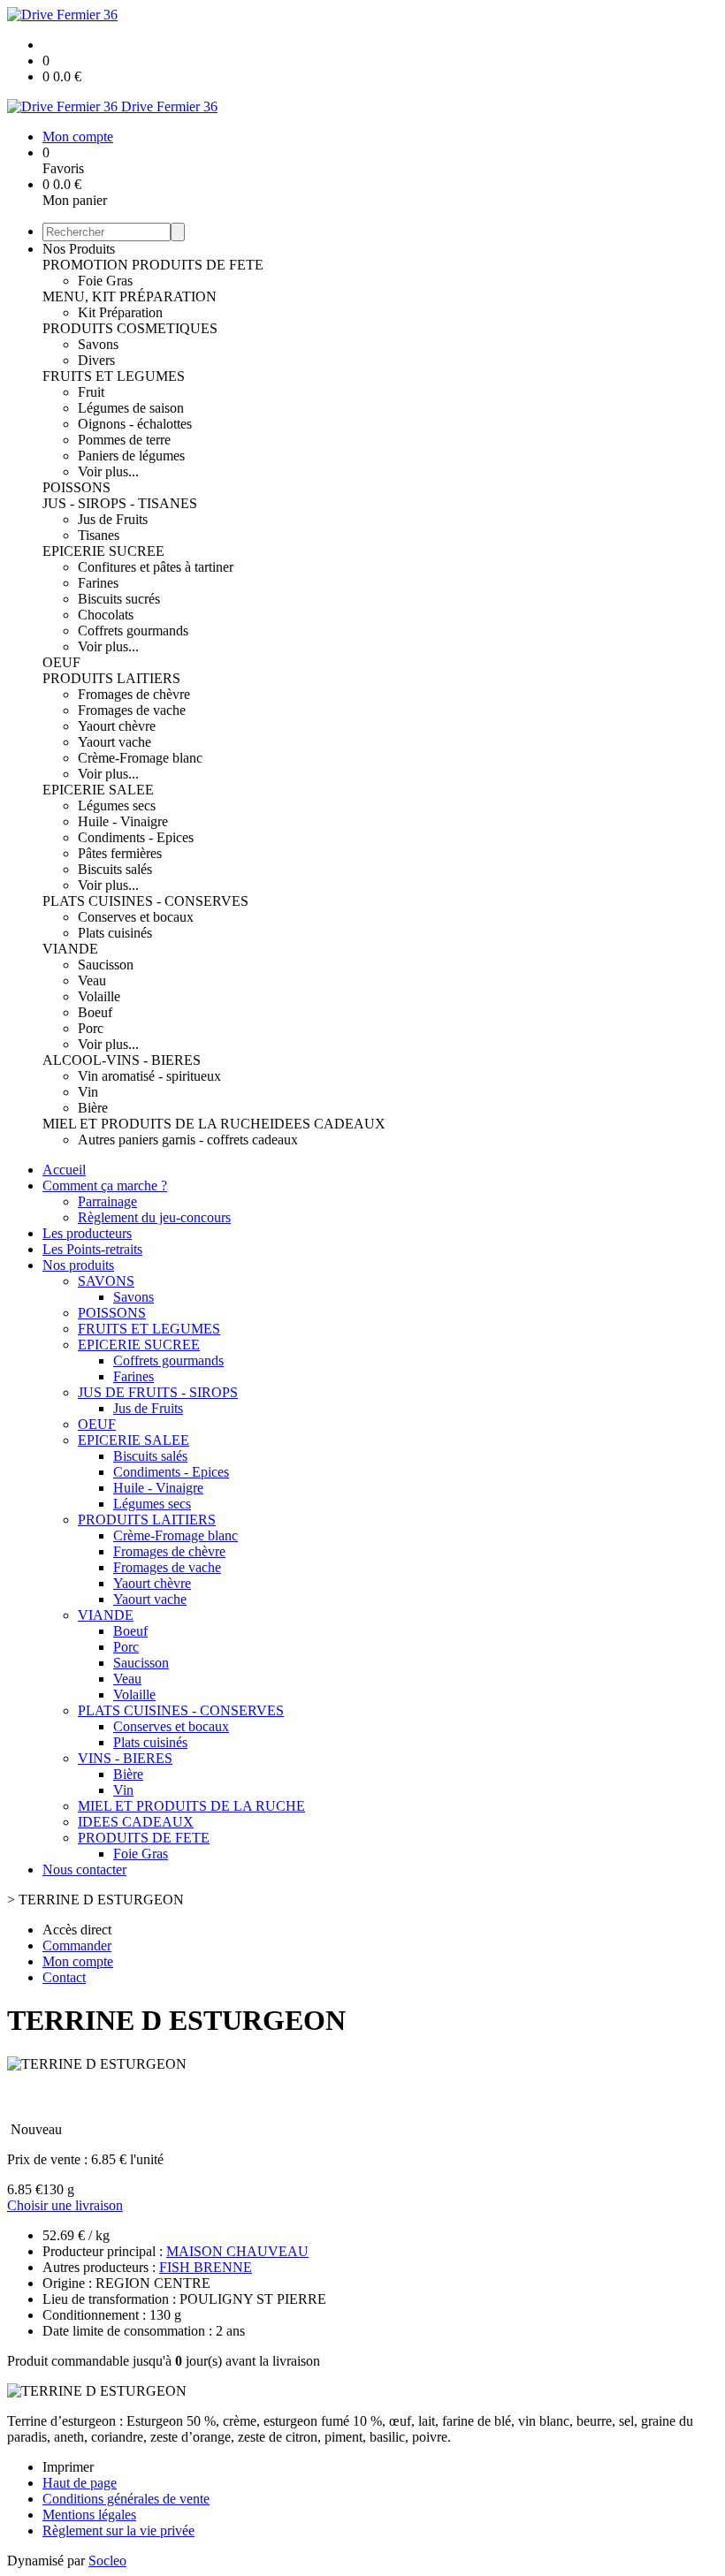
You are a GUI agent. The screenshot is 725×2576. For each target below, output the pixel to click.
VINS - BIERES (125, 1758)
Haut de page (80, 2483)
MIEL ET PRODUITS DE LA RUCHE (156, 1124)
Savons (98, 344)
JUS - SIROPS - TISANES (120, 503)
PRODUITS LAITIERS (111, 678)
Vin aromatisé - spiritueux (149, 1076)
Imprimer (68, 2467)
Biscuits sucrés (119, 599)
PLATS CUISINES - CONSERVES (145, 901)
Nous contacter (84, 1869)
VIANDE (70, 949)
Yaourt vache (114, 742)
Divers (96, 360)
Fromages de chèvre (134, 694)
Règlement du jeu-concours (154, 1217)
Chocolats (106, 615)
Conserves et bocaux (136, 917)
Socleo (107, 2561)
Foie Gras (105, 281)
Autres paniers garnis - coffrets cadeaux (188, 1140)
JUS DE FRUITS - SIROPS (158, 1392)
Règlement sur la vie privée (118, 2530)
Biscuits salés (115, 869)
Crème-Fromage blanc (140, 758)
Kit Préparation (120, 312)
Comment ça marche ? (105, 1185)
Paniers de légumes (131, 456)
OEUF (61, 662)
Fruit (91, 392)
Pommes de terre (124, 440)
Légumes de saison (131, 408)
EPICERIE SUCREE (103, 551)
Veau (92, 980)
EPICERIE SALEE (98, 790)
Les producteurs (87, 1233)
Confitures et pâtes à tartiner (156, 567)
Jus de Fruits (113, 519)
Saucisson (106, 965)
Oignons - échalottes (135, 424)
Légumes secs (117, 805)
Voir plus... (108, 471)
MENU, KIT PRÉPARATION (130, 296)
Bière (93, 1108)
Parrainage (107, 1201)
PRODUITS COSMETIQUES (130, 328)
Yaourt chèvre (117, 726)
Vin (88, 1092)
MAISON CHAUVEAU (237, 2251)
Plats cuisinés (115, 933)
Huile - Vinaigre (123, 821)
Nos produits (78, 1265)
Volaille (99, 996)
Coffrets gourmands (133, 631)
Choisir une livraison (65, 2205)
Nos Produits (79, 249)
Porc (91, 1028)
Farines (98, 583)
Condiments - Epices (136, 837)
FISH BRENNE (206, 2267)
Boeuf (95, 1012)
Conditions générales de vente (126, 2499)
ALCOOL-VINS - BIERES (122, 1060)
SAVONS (106, 1281)
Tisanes (99, 535)
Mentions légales (89, 2515)
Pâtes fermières (120, 853)
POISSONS (76, 487)
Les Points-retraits (92, 1249)
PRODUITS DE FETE (198, 265)
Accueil (64, 1170)
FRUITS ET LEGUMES (114, 376)
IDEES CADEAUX (328, 1124)
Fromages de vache (132, 710)
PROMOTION (87, 265)
